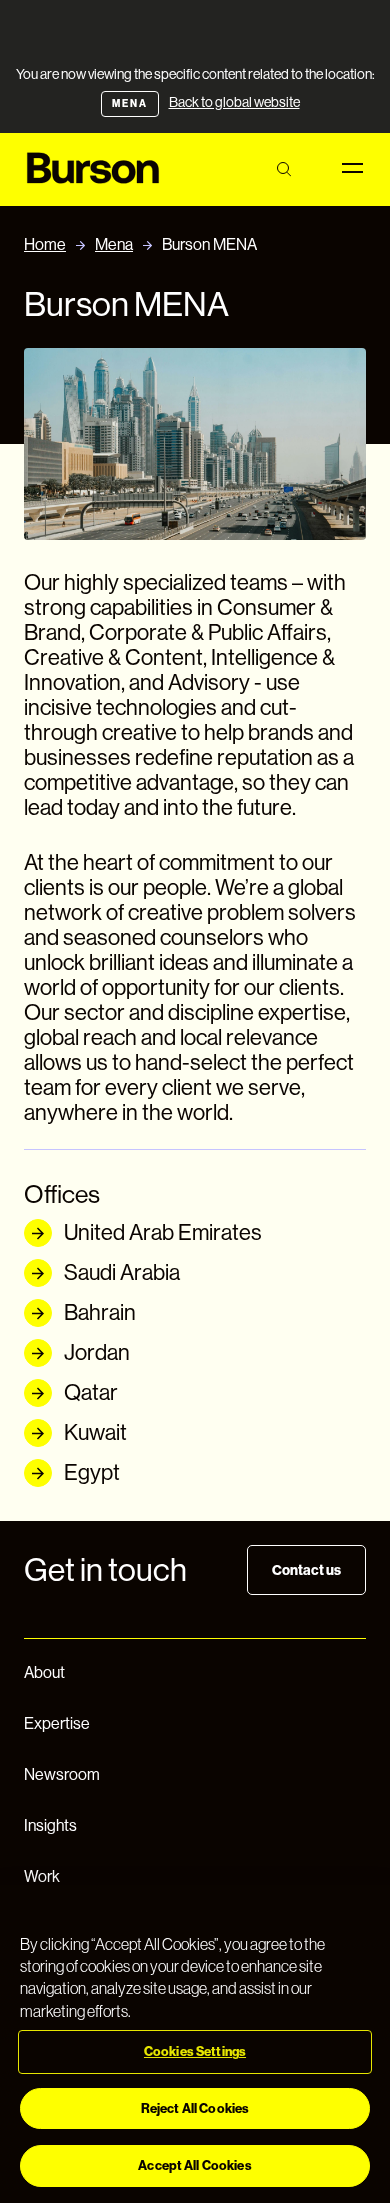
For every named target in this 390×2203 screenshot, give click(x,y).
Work (42, 1876)
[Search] (283, 169)
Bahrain (100, 1312)
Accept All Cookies (194, 2165)
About (44, 1672)
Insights (50, 1825)
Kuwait (95, 1432)
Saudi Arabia (122, 1272)
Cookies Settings (195, 2051)
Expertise (57, 1723)
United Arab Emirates (163, 1232)
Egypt (92, 1472)
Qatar (91, 1392)
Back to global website (234, 102)
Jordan (97, 1352)
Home (45, 244)
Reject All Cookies (195, 2108)
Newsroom (62, 1774)
